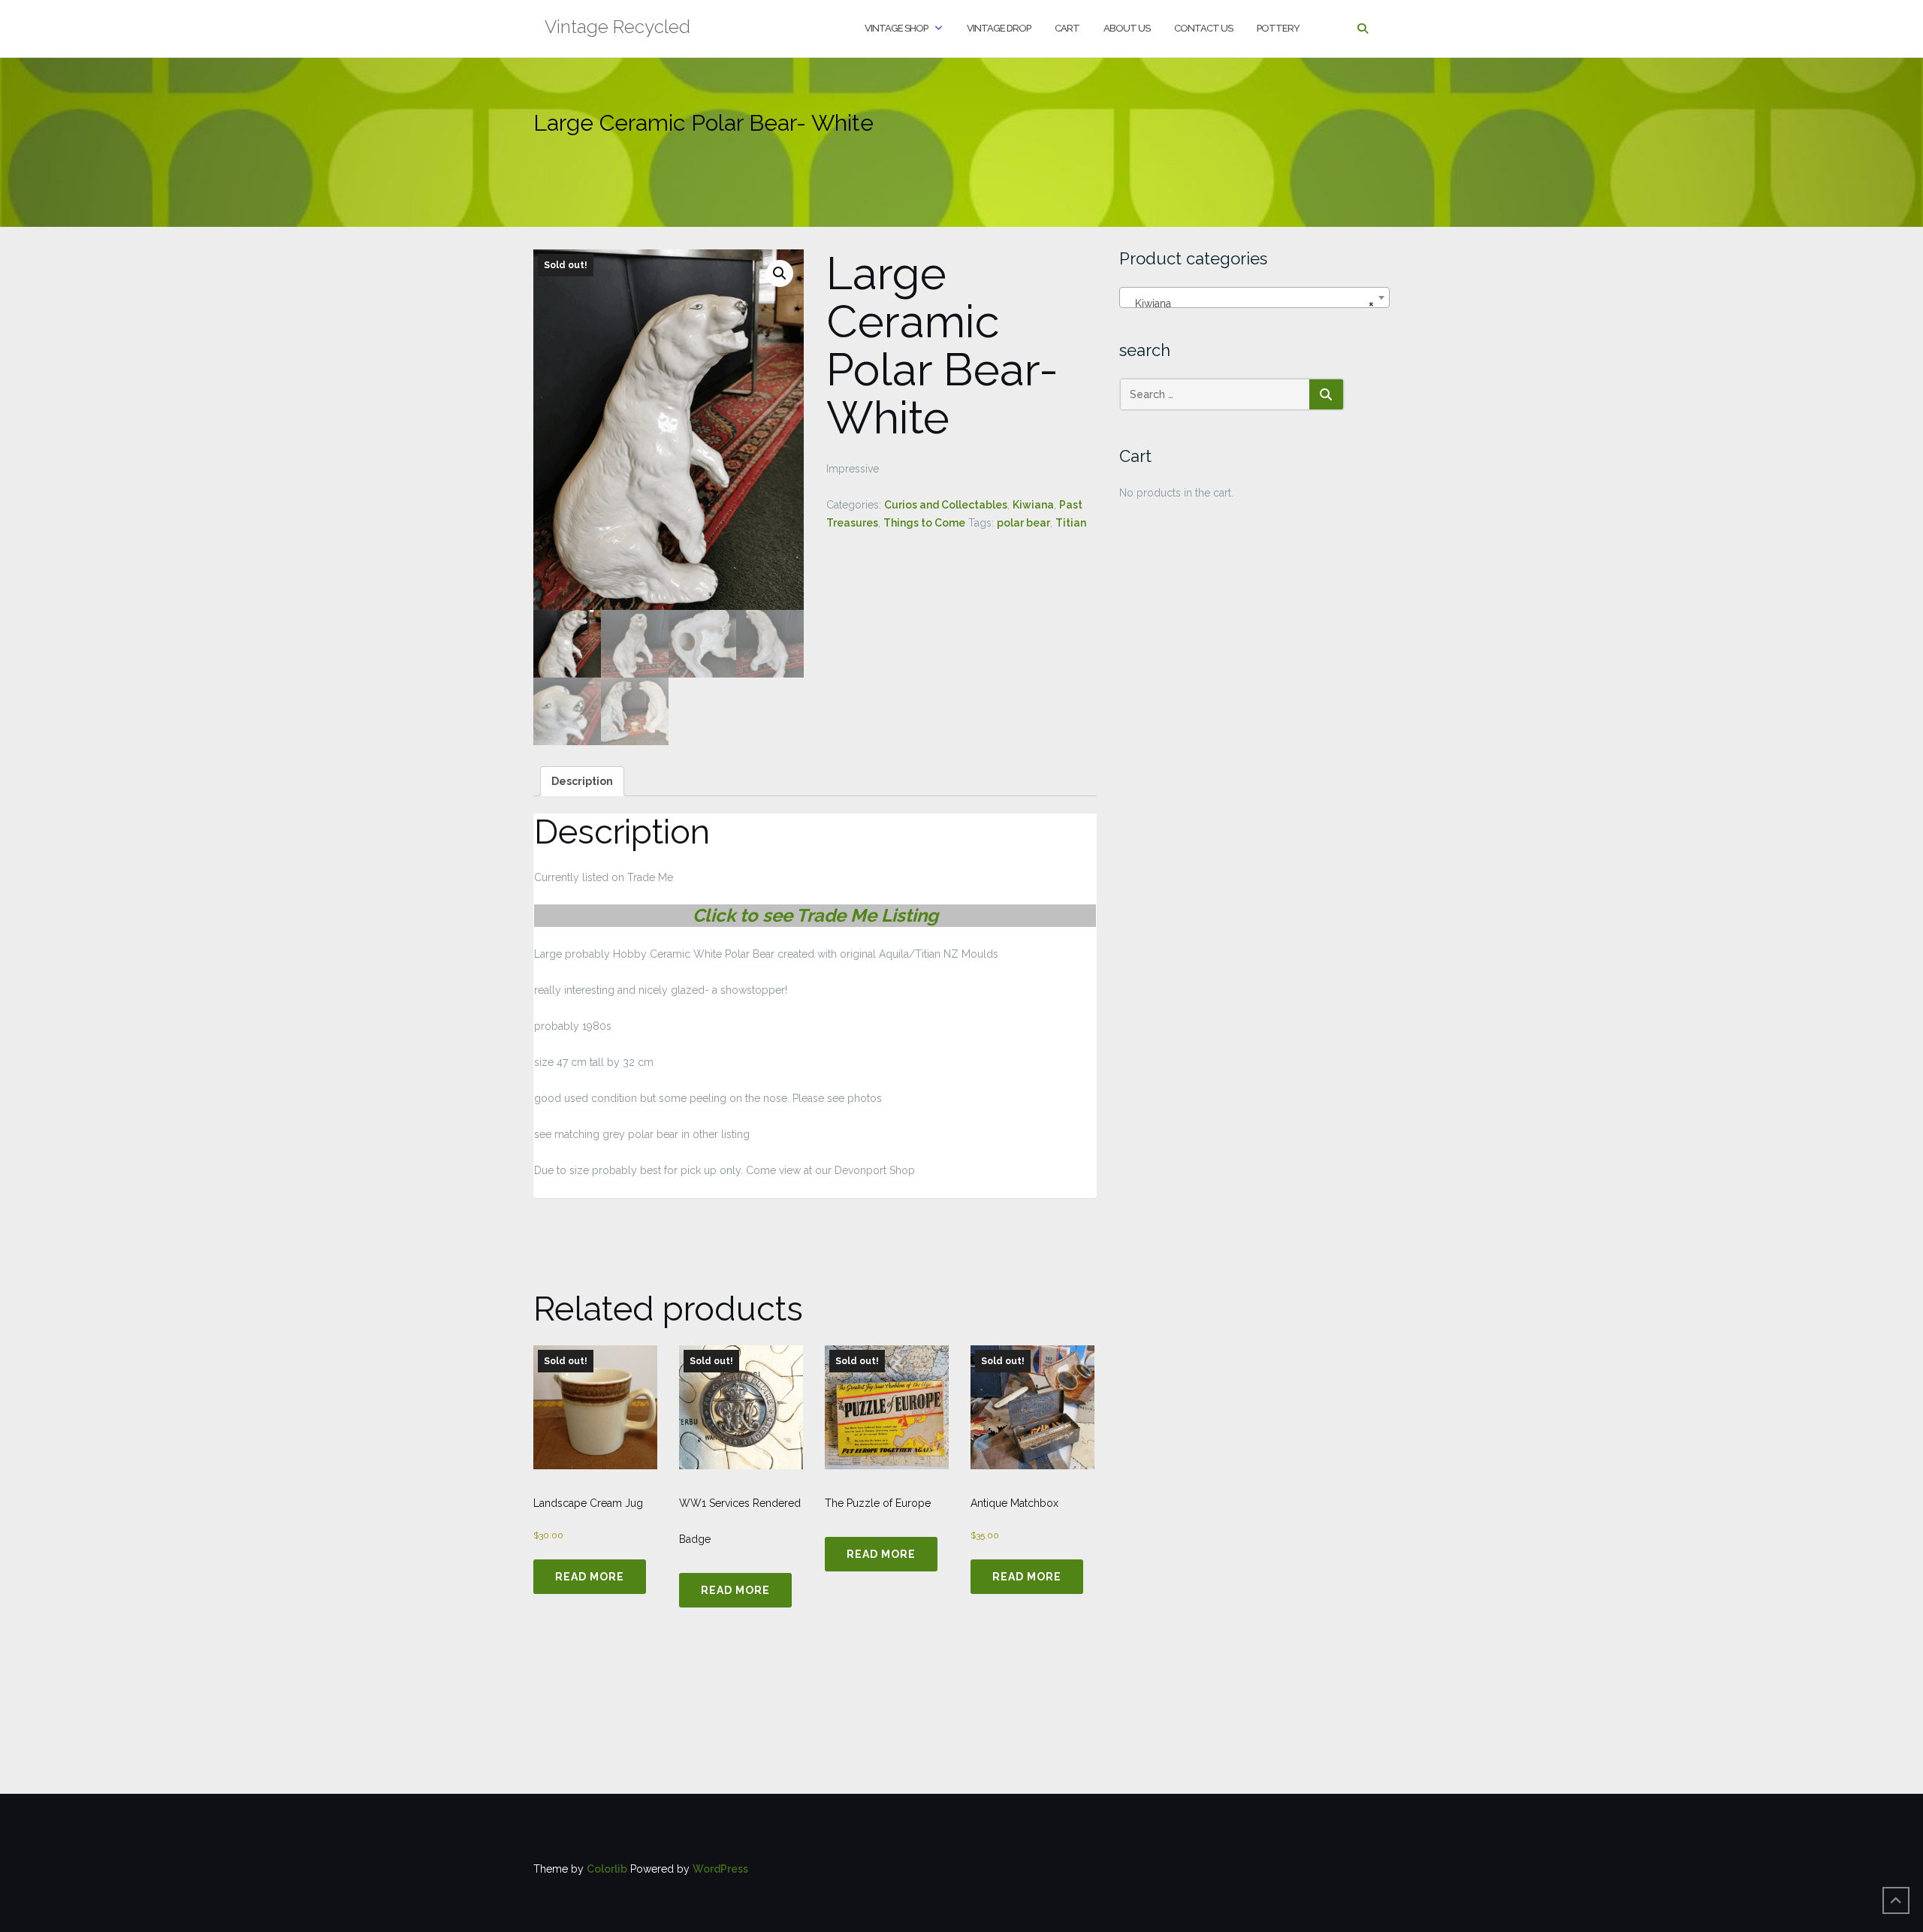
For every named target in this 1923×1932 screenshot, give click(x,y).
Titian (1071, 523)
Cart (1067, 28)
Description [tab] (582, 781)
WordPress (720, 1869)
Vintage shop (896, 28)
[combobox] (1254, 297)
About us (1127, 28)
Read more (590, 1577)
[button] (780, 273)
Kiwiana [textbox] (1250, 303)
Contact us (1203, 28)
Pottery (1278, 28)
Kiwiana (1033, 505)
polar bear (1023, 523)
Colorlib (607, 1869)
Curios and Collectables (946, 505)
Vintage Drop (999, 28)
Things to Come (924, 523)
